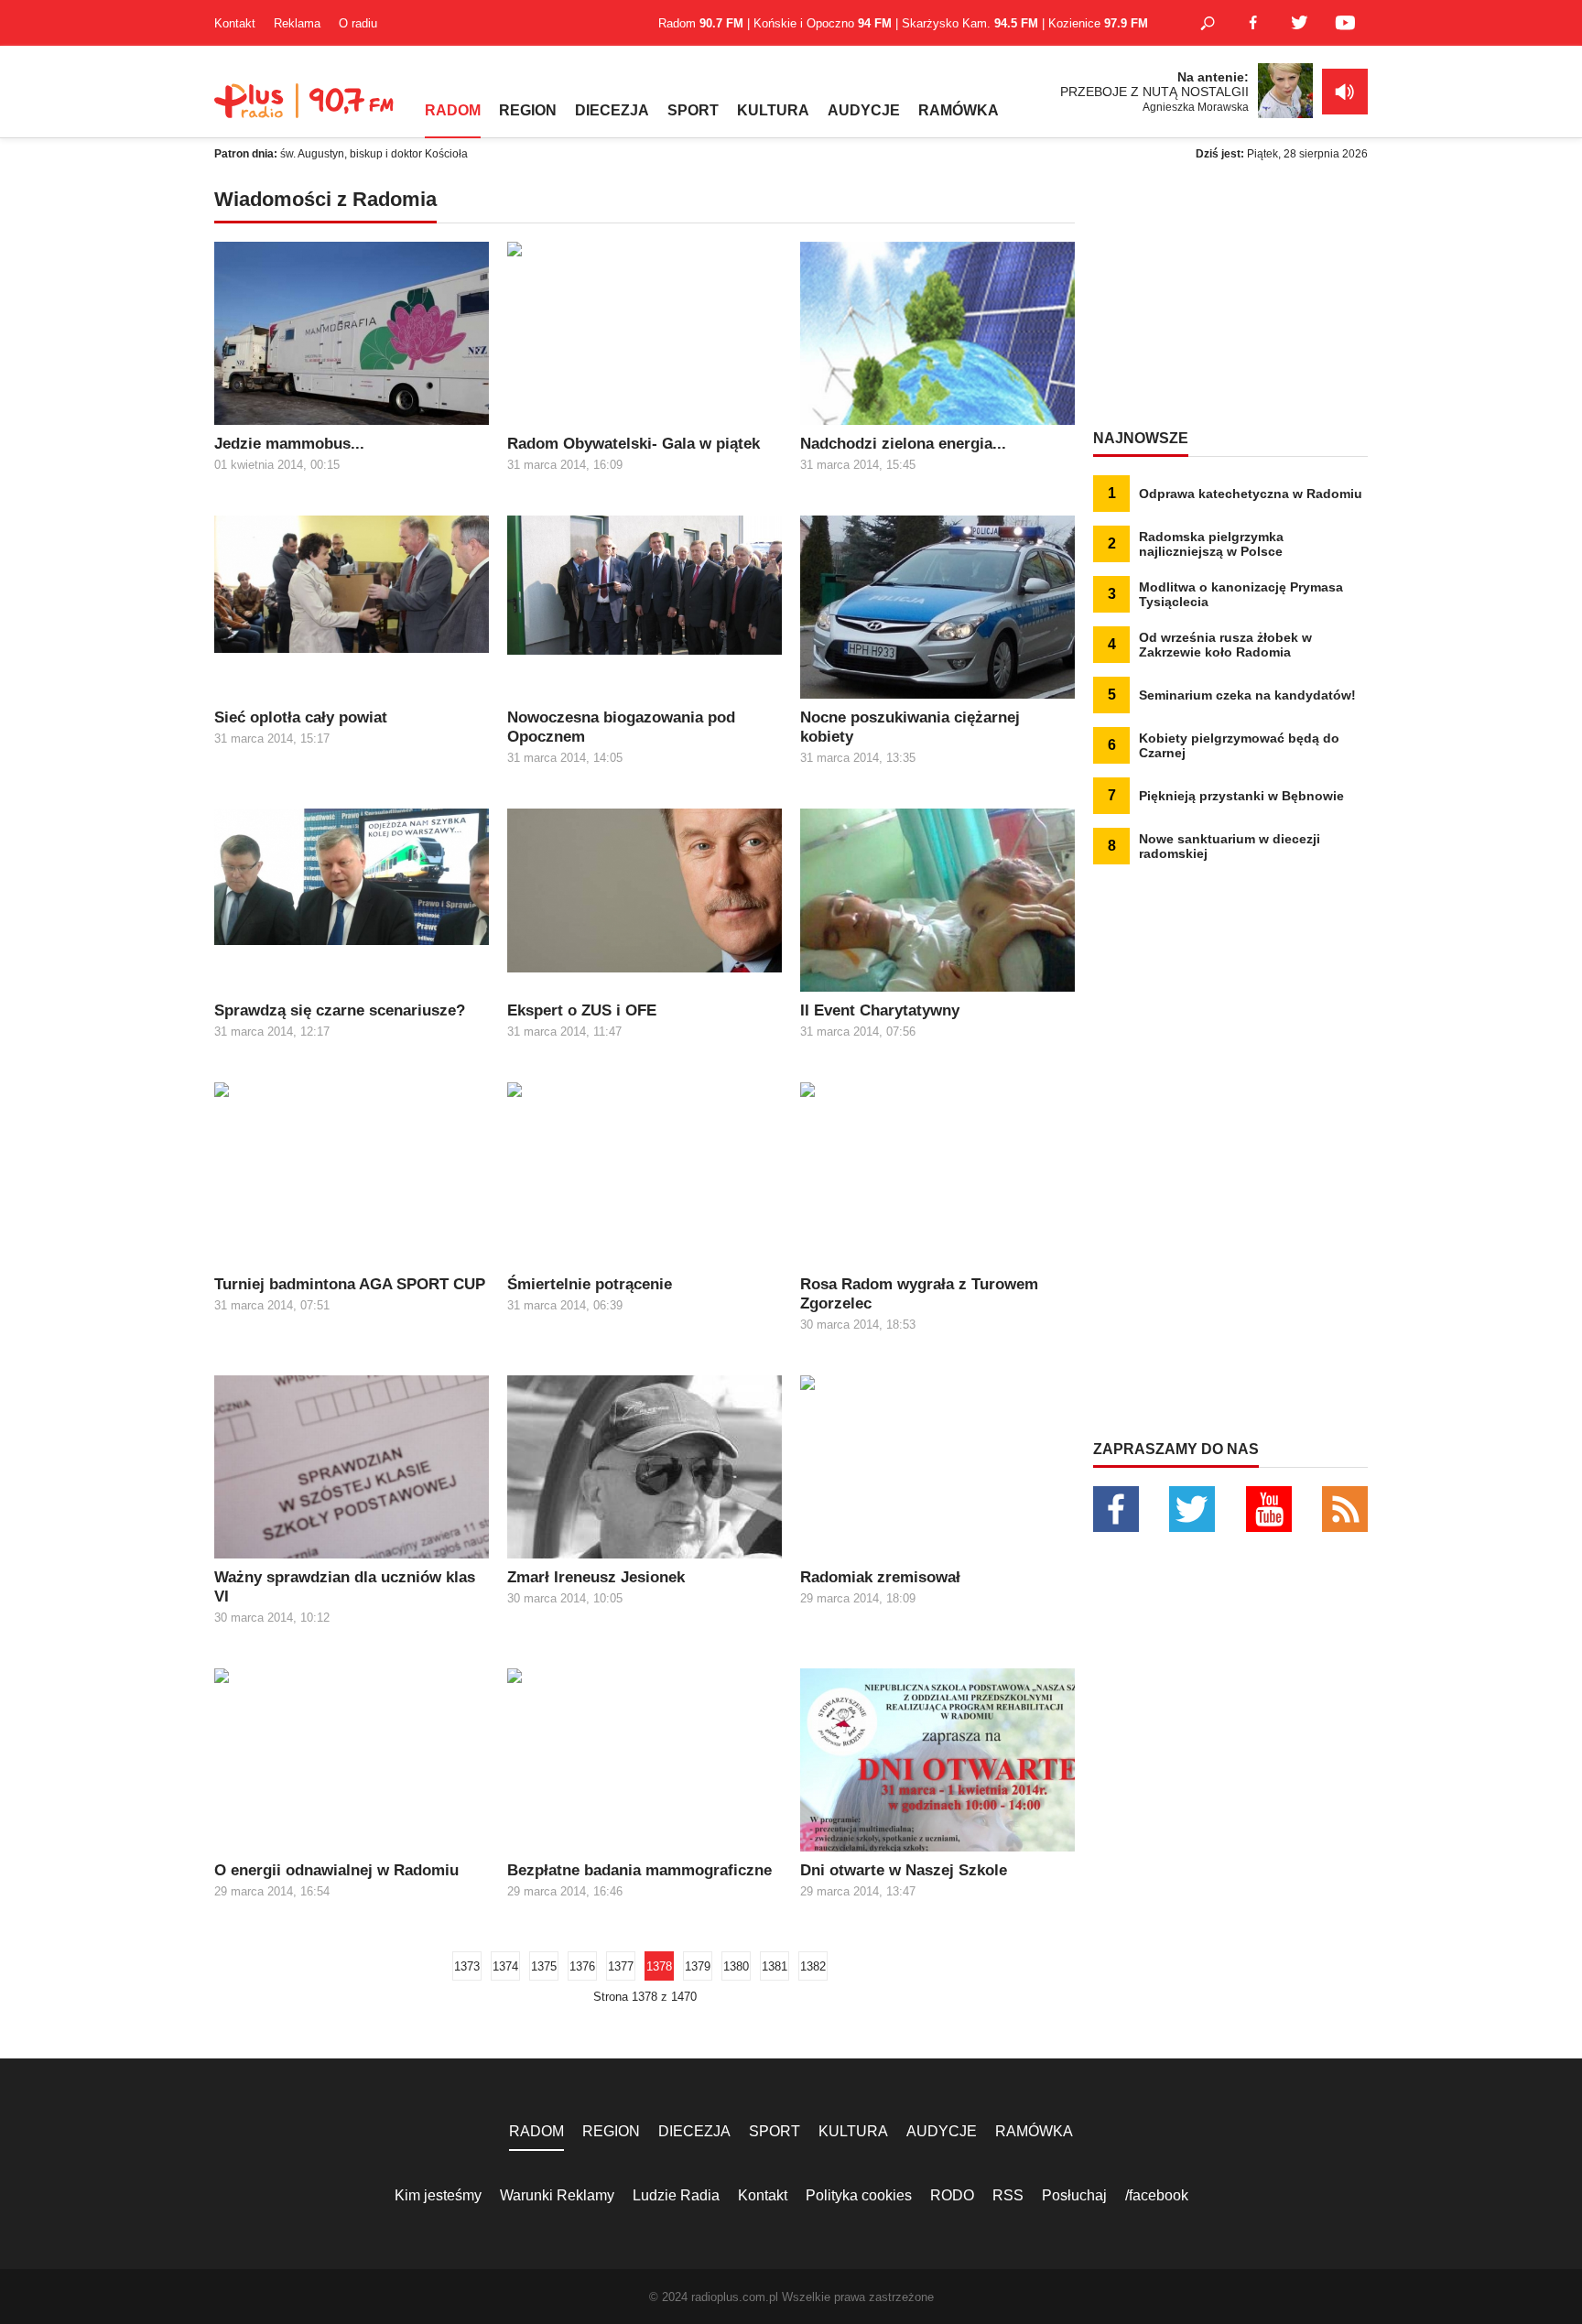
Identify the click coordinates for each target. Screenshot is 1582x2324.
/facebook (1157, 2195)
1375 (544, 1966)
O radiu (358, 23)
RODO (952, 2195)
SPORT (693, 110)
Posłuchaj (1074, 2195)
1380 (736, 1966)
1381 (775, 1966)
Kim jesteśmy (438, 2195)
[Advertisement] (1230, 302)
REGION (528, 110)
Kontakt (235, 23)
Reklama (297, 23)
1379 (698, 1966)
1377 (621, 1966)
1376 (582, 1966)
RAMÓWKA (959, 110)
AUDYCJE (864, 110)
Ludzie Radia (676, 2195)
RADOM (453, 110)
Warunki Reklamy (557, 2195)
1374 (505, 1966)
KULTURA (773, 110)
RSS (1008, 2195)
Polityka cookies (859, 2195)
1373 (467, 1966)
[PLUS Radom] (306, 110)
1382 (813, 1966)
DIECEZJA (612, 110)
